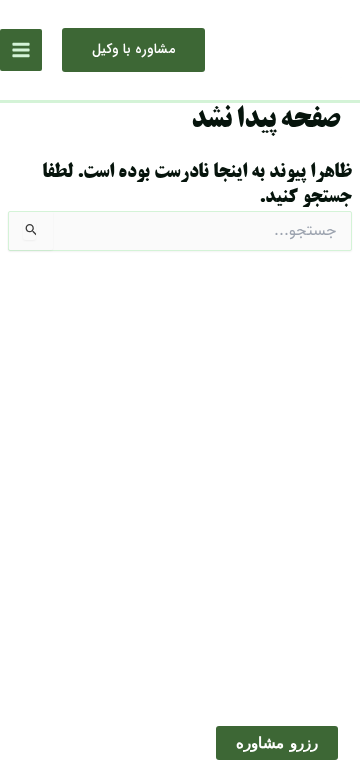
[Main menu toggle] (21, 50)
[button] (133, 50)
